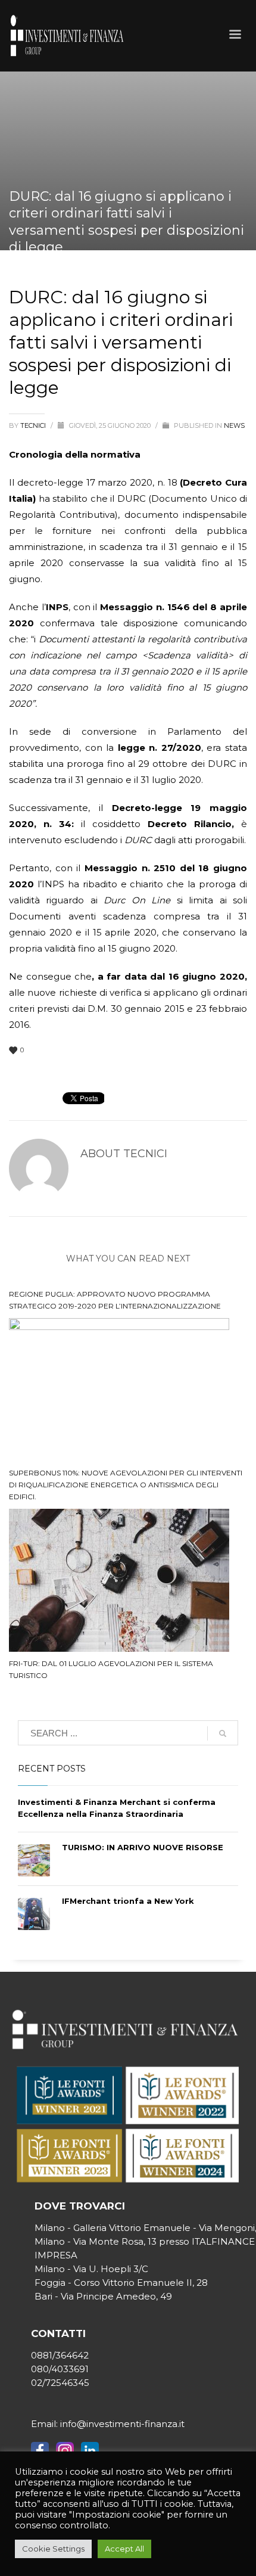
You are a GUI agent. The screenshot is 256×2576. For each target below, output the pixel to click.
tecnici (34, 425)
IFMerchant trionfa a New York (128, 1901)
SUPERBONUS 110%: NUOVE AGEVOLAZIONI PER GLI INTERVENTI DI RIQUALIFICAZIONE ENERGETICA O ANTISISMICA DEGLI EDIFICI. (126, 1485)
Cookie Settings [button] (53, 2549)
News (234, 425)
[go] (223, 1733)
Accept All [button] (124, 2549)
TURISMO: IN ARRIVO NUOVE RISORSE (143, 1847)
